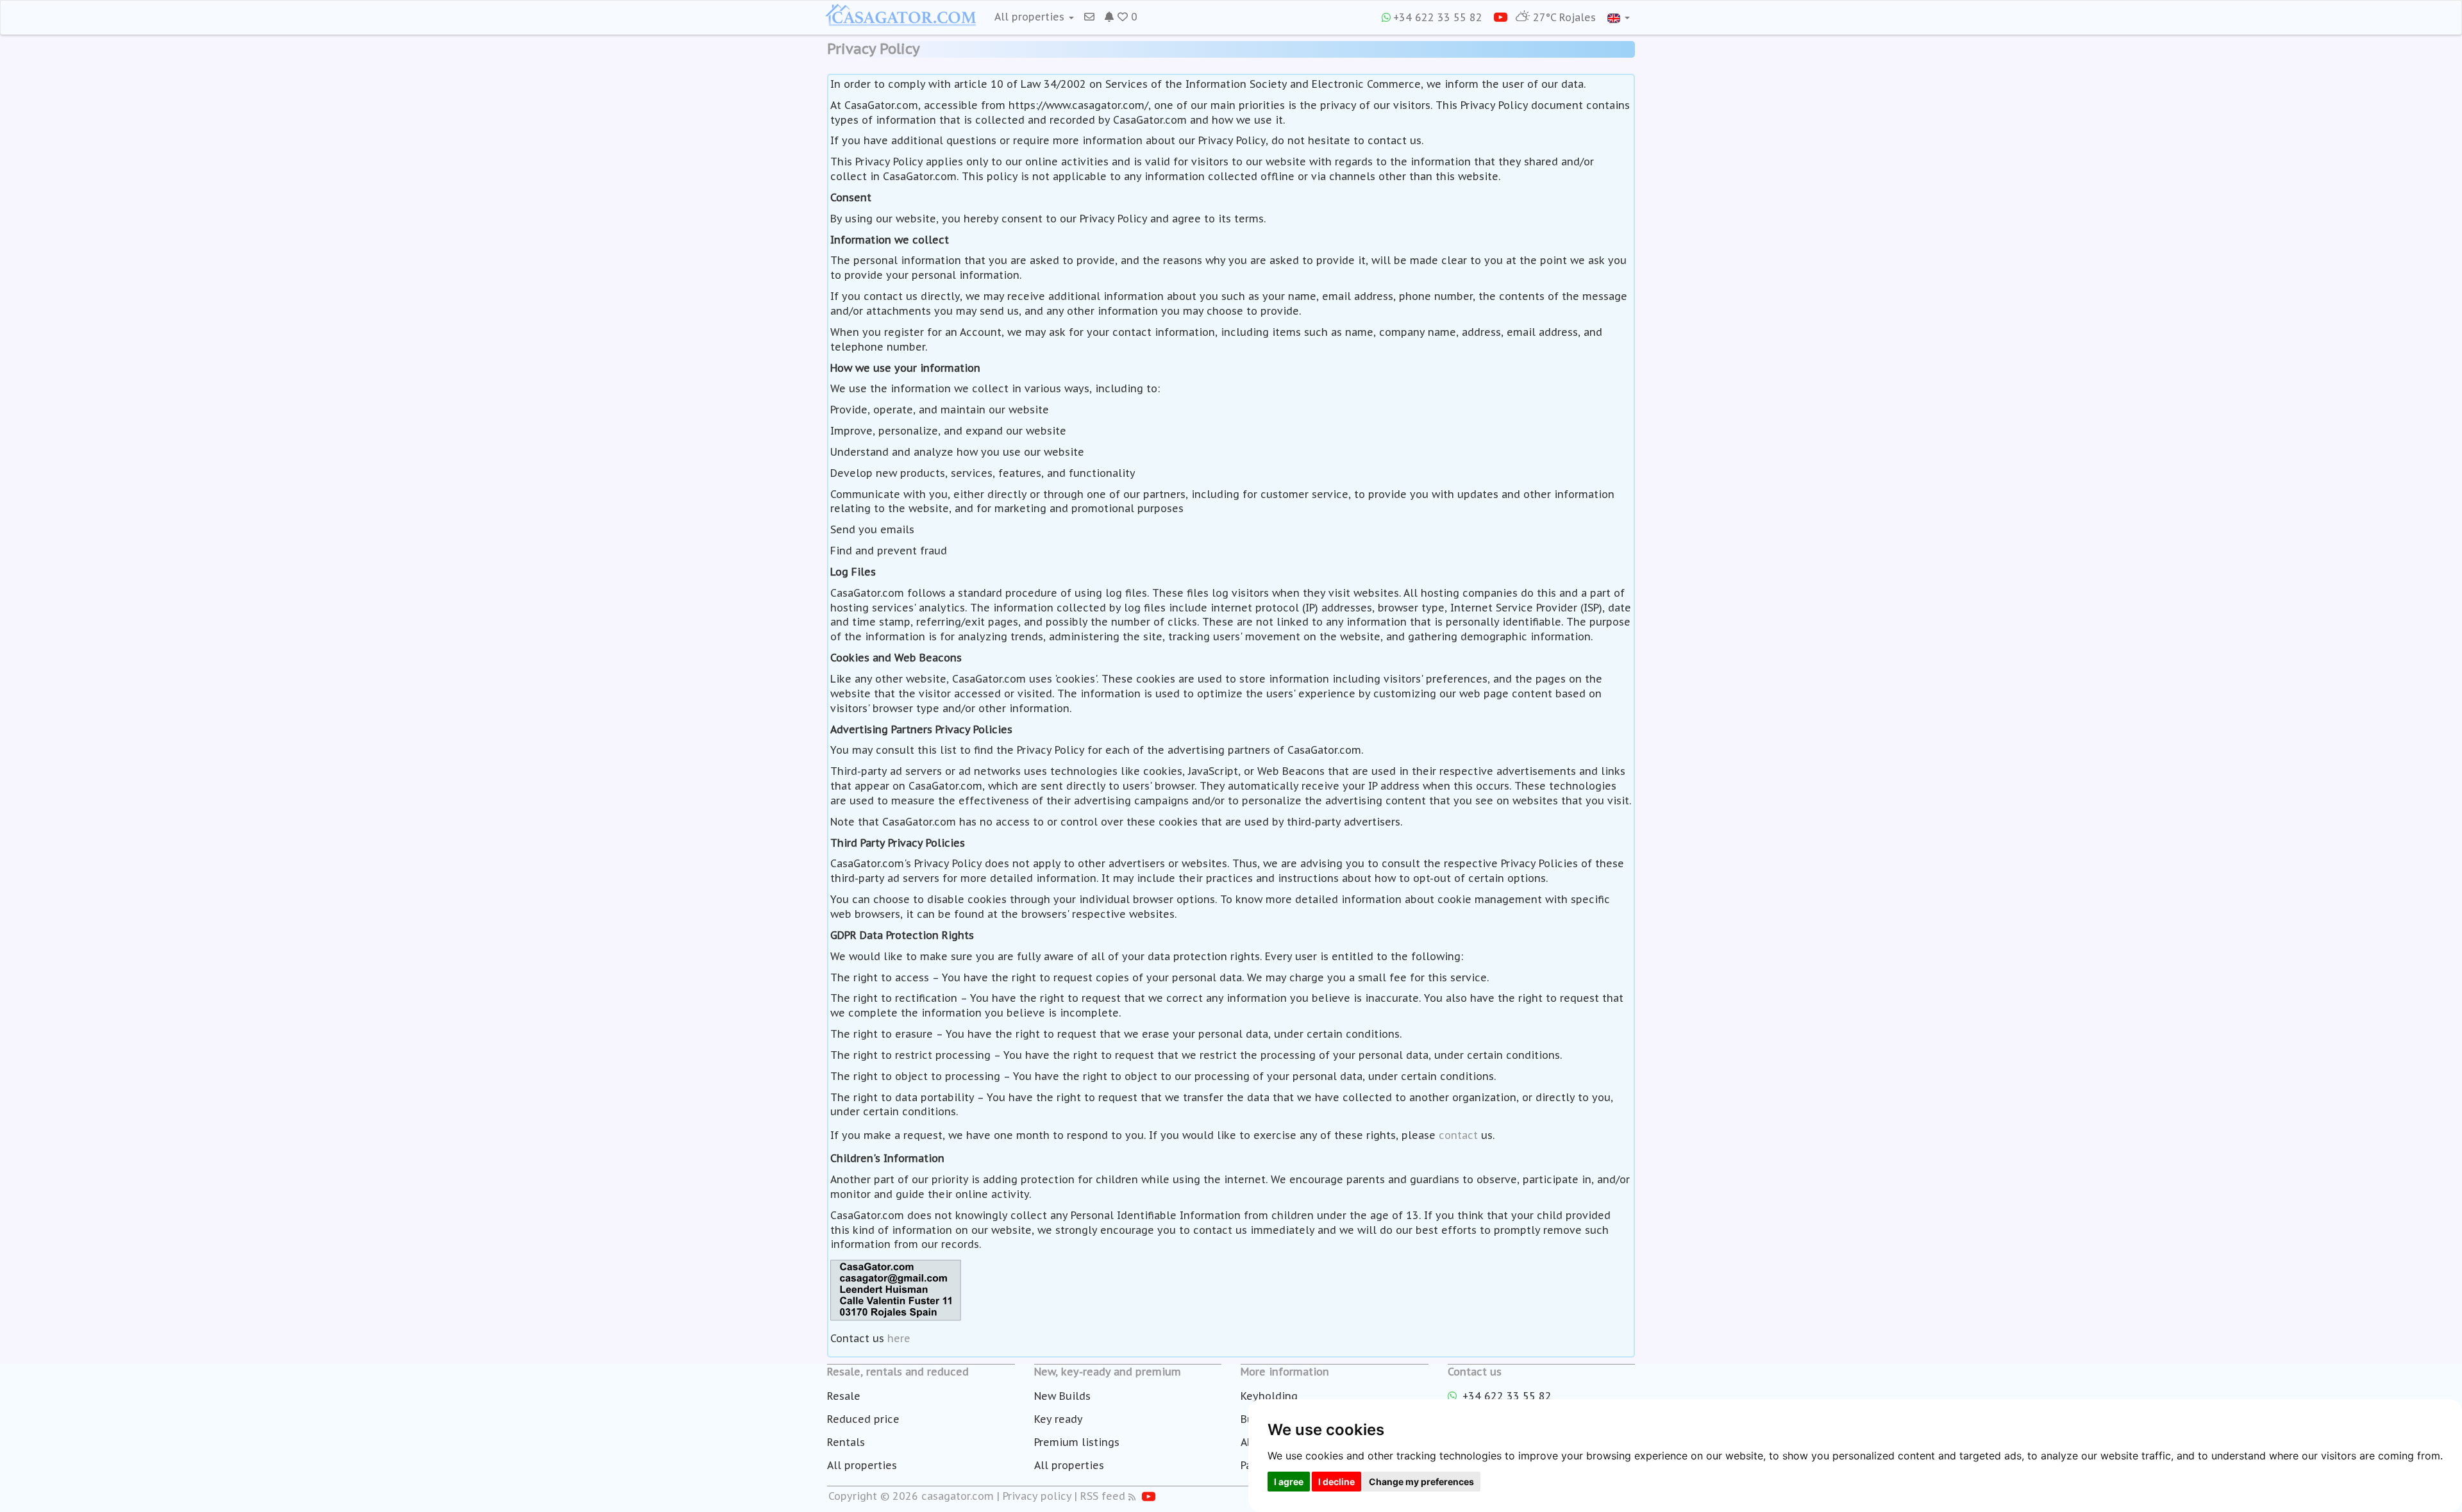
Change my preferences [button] (1421, 1482)
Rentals (846, 1442)
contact (1458, 1135)
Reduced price (863, 1419)
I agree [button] (1289, 1482)
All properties (862, 1465)
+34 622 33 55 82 (1438, 17)
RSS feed (1103, 1496)
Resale (844, 1396)
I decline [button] (1336, 1482)
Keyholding (1269, 1396)
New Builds (1062, 1396)
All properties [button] (1031, 17)
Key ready (1059, 1419)
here (899, 1338)
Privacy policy (1037, 1496)
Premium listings (1077, 1442)
